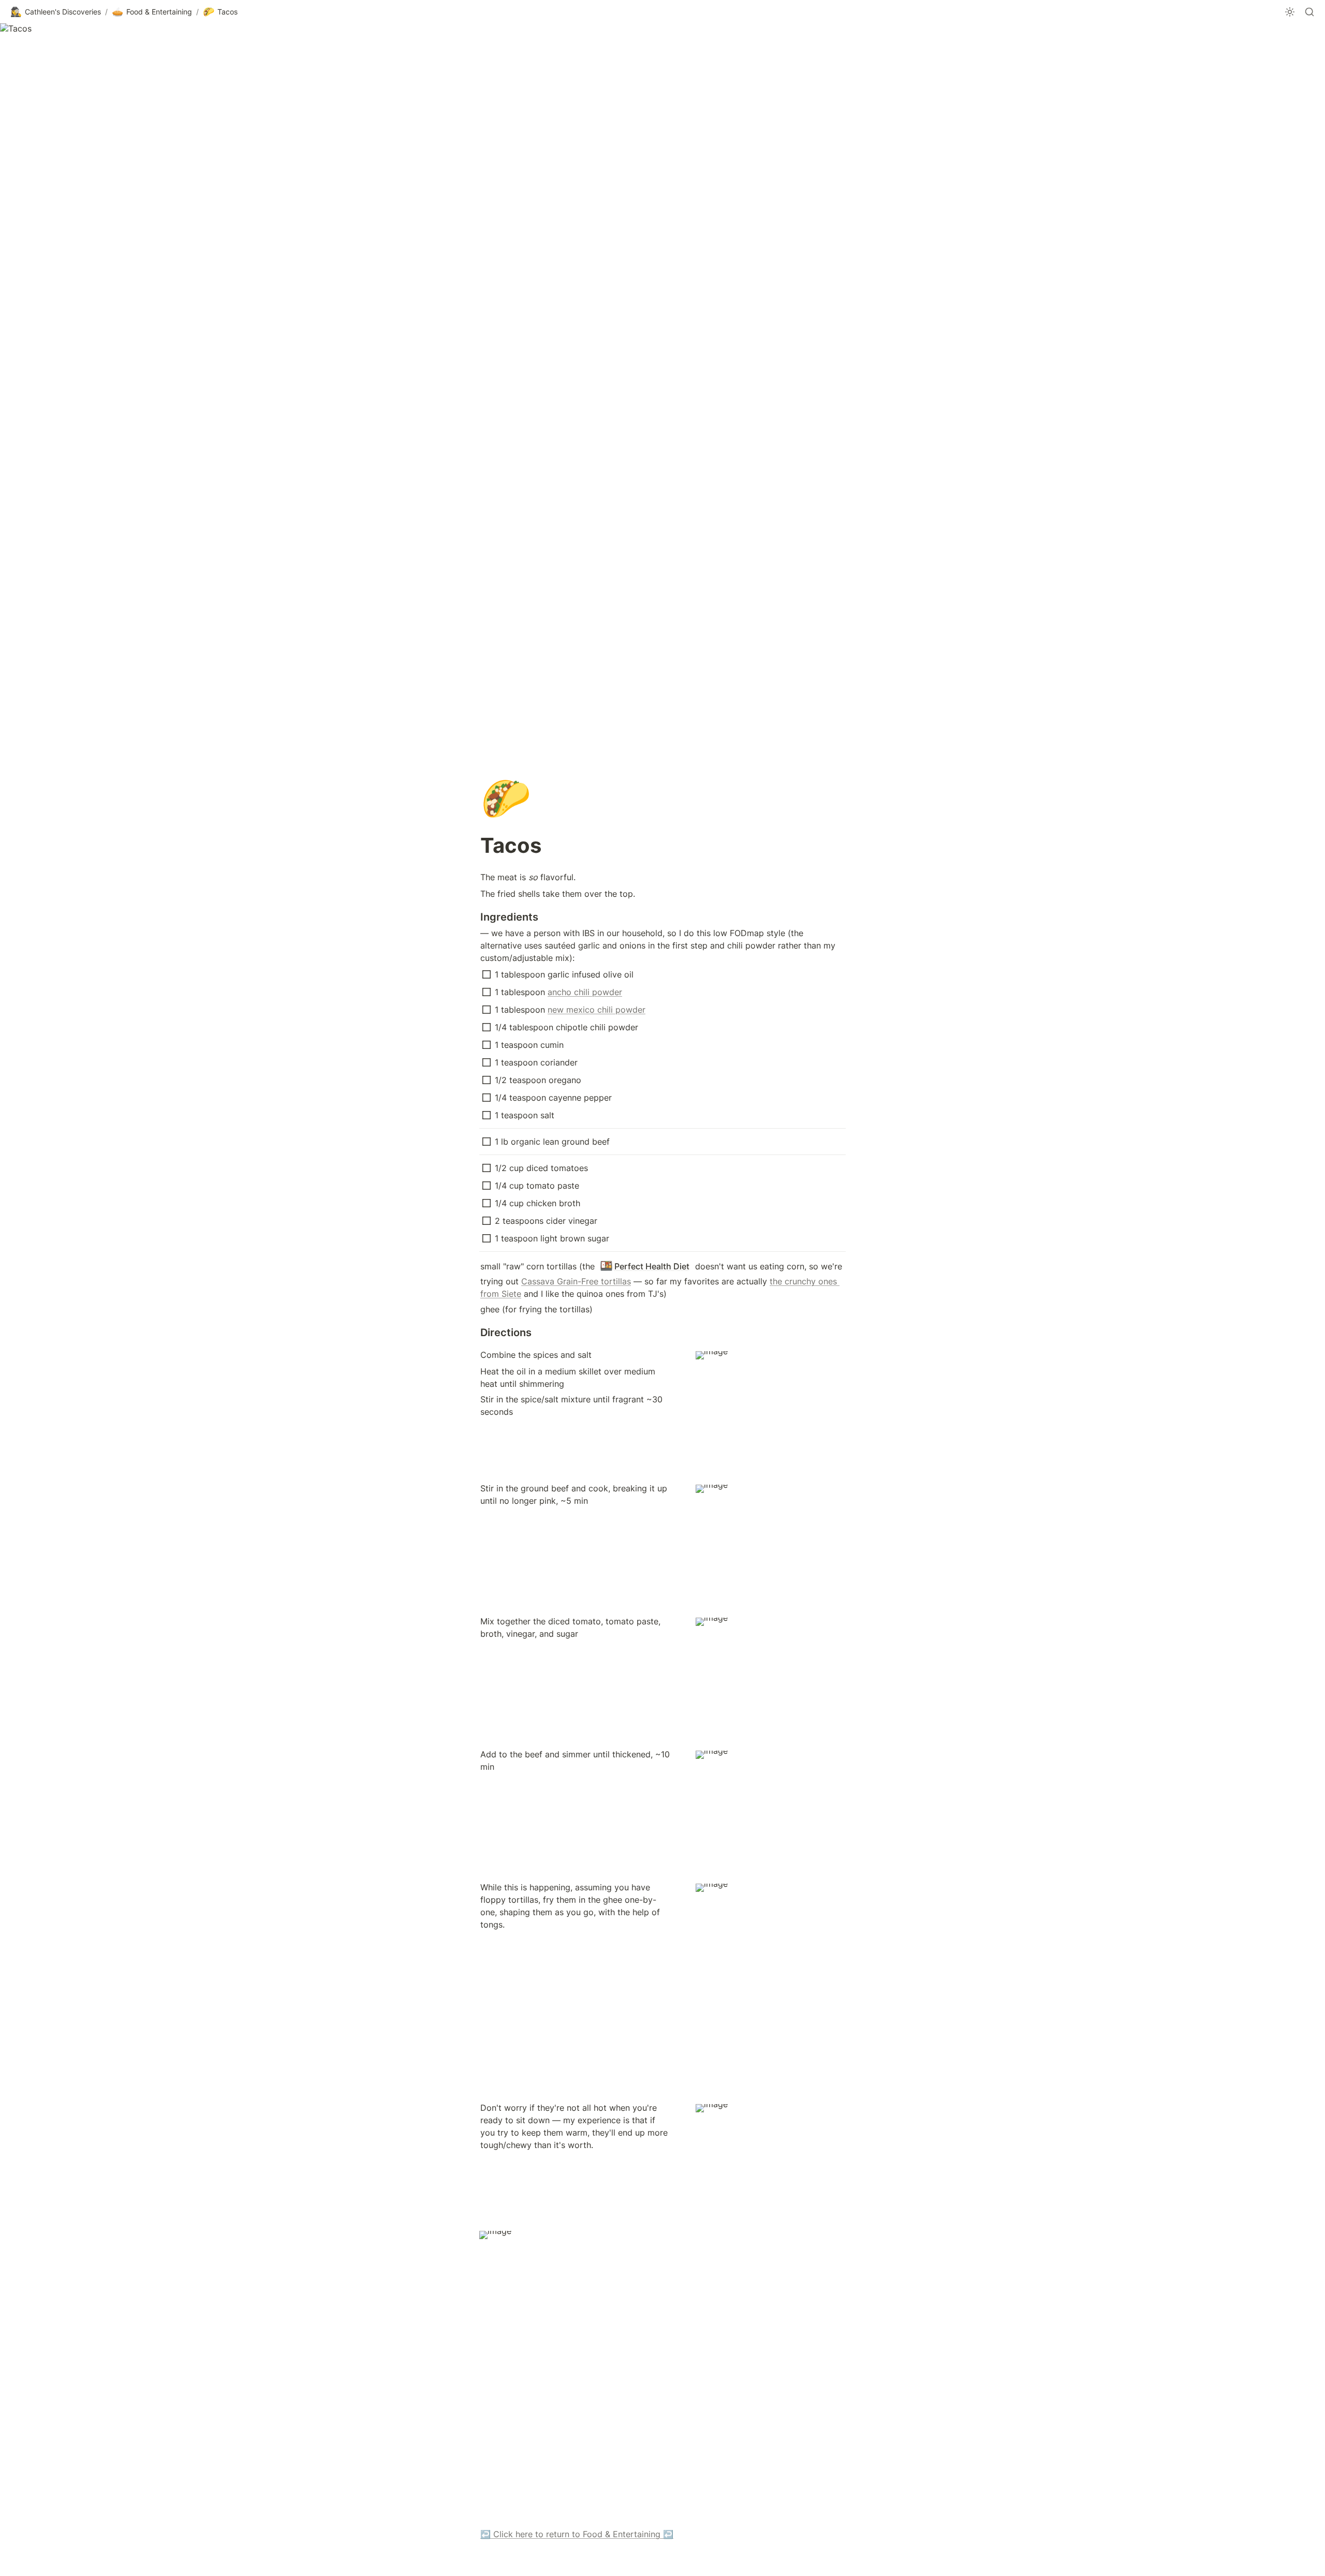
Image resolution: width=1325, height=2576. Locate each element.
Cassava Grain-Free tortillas (576, 1281)
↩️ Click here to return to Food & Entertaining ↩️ (577, 2534)
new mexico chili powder (597, 1010)
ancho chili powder (585, 992)
